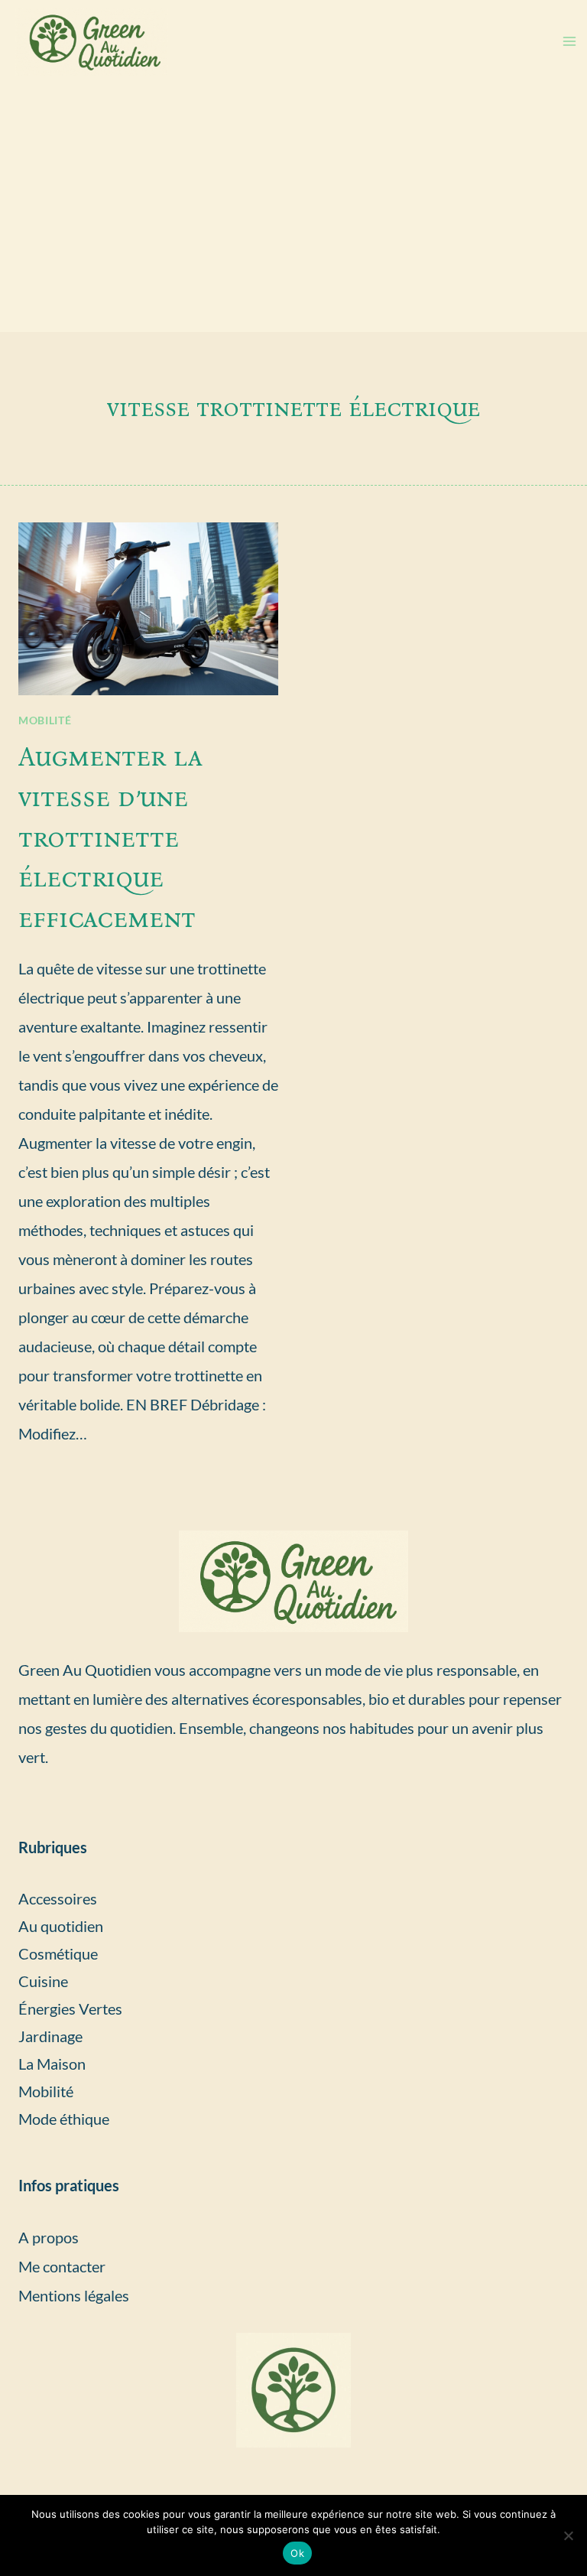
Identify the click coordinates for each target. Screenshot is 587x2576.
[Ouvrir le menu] (569, 42)
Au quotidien (61, 1926)
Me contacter (62, 2266)
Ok (297, 2553)
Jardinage (50, 2036)
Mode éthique (64, 2119)
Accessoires (58, 1898)
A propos (49, 2237)
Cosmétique (58, 1953)
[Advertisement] (293, 217)
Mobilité (45, 720)
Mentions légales (74, 2295)
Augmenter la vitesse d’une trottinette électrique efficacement (110, 837)
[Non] (568, 2535)
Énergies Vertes (70, 2008)
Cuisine (43, 1981)
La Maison (52, 2064)
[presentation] (148, 609)
